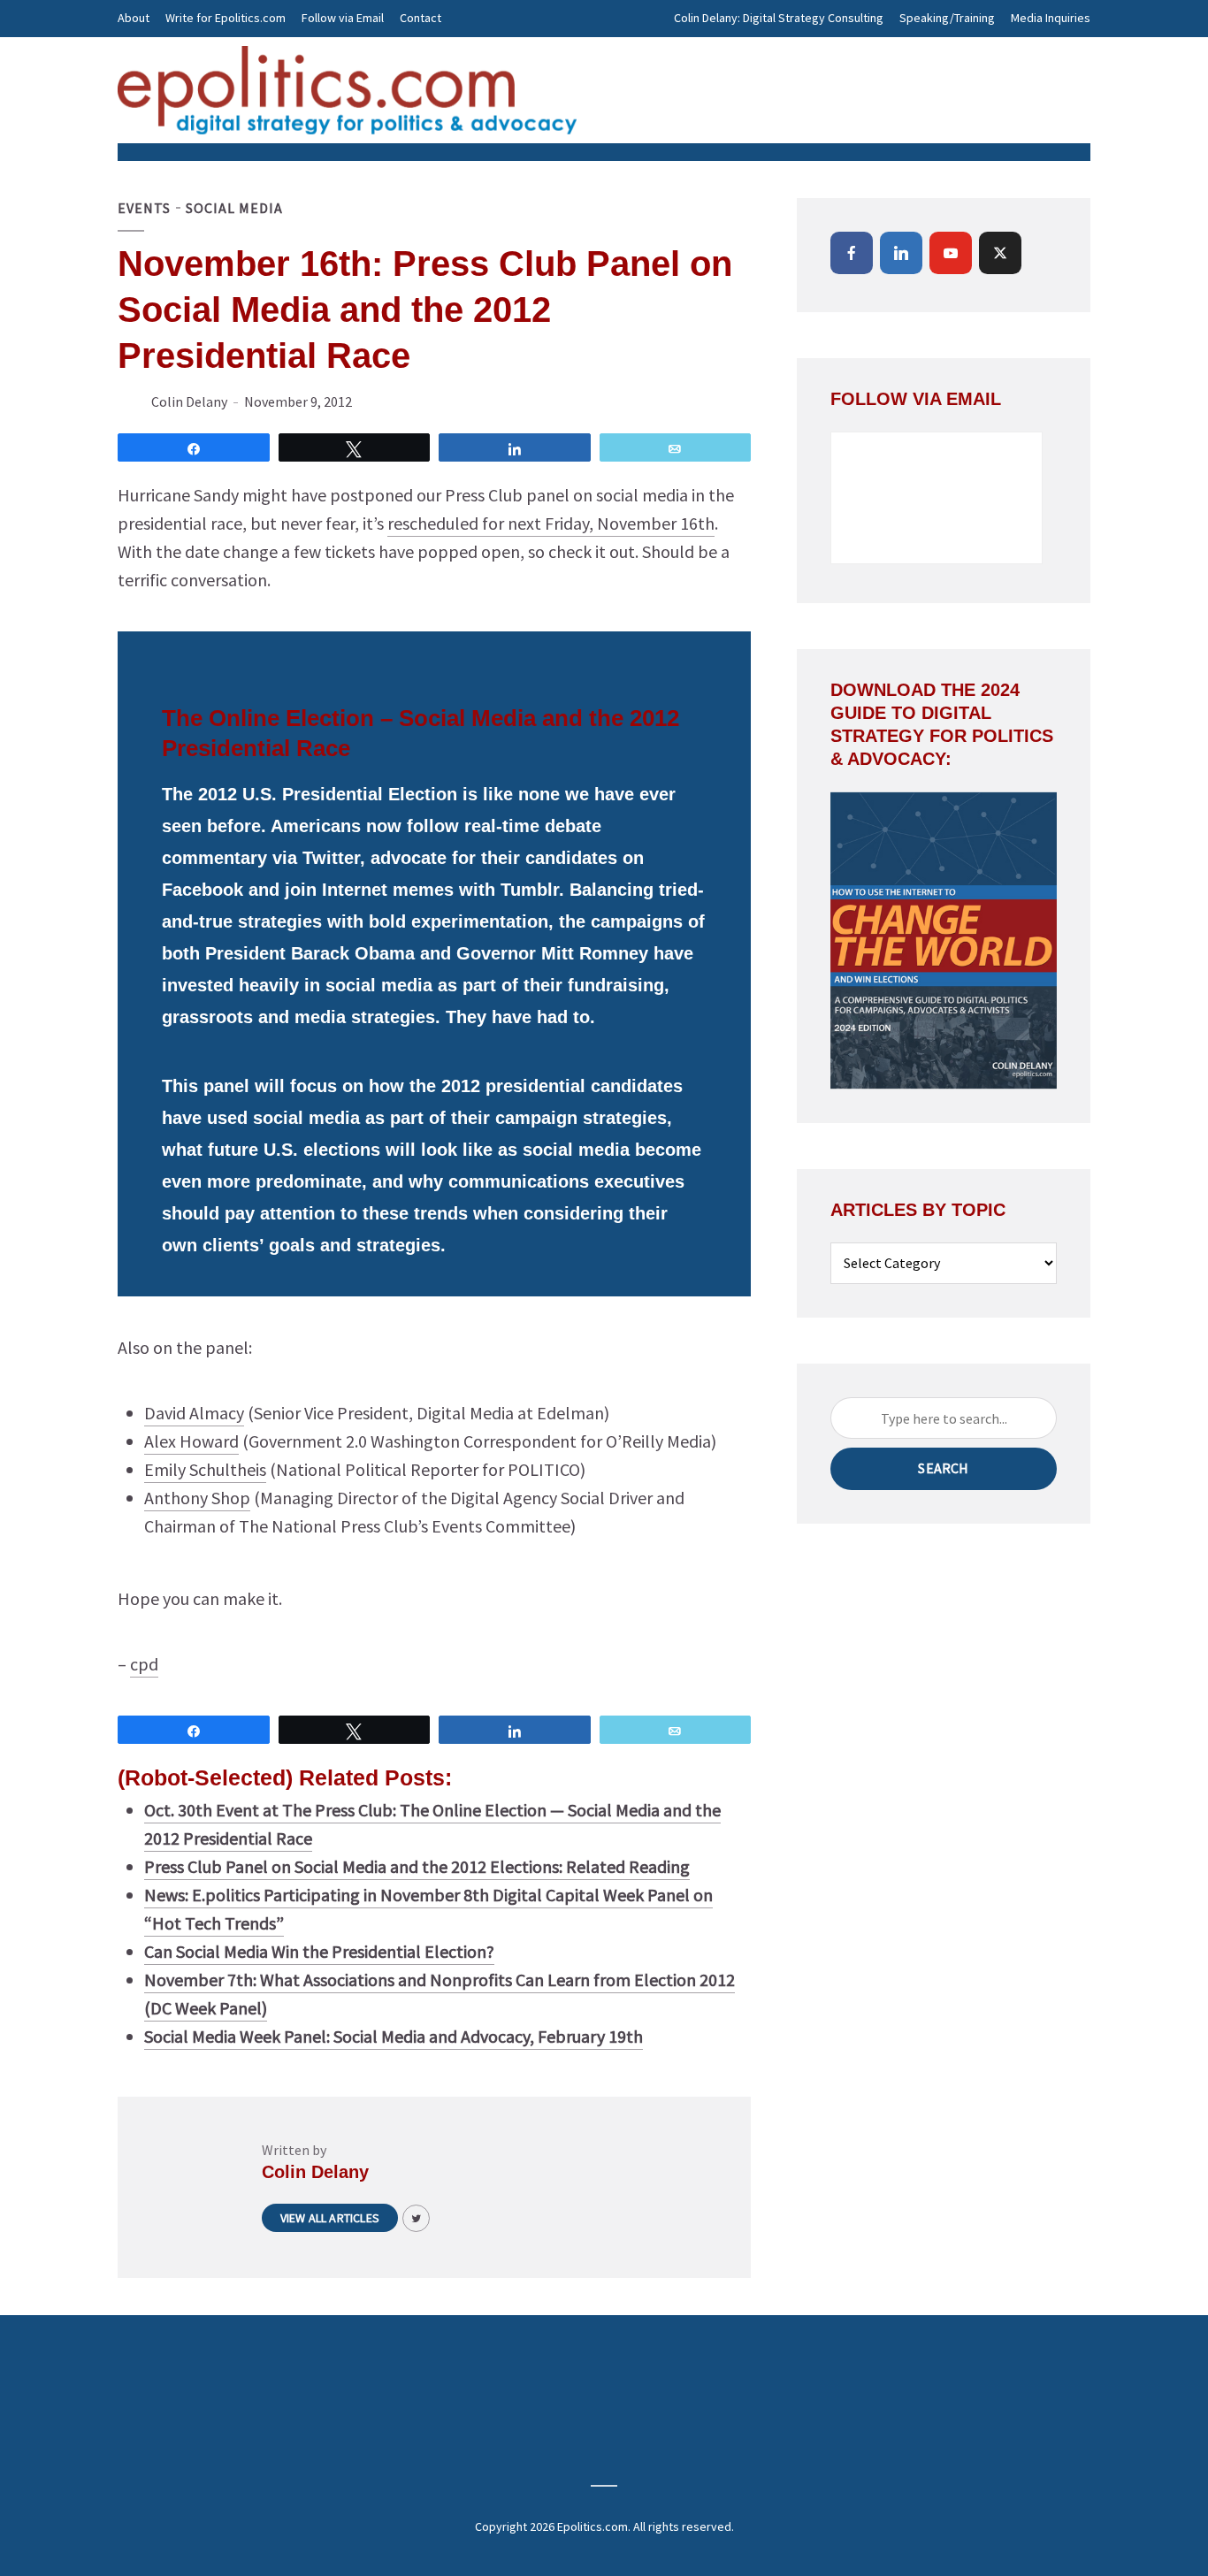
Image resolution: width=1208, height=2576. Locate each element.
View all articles (330, 2218)
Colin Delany (189, 401)
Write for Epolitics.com (226, 18)
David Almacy (194, 1413)
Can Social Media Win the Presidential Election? (319, 1951)
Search (943, 1468)
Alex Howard (191, 1441)
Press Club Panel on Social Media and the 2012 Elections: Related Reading (417, 1866)
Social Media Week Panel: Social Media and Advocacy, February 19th (394, 2036)
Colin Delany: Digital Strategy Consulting (779, 18)
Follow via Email (343, 18)
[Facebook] (852, 253)
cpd (144, 1664)
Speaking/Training (947, 18)
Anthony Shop (197, 1498)
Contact (421, 18)
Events (144, 208)
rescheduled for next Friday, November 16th (551, 523)
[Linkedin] (901, 253)
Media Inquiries (1051, 18)
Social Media (234, 208)
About (134, 18)
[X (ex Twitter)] (1000, 253)
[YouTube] (951, 253)
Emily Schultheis (205, 1469)
